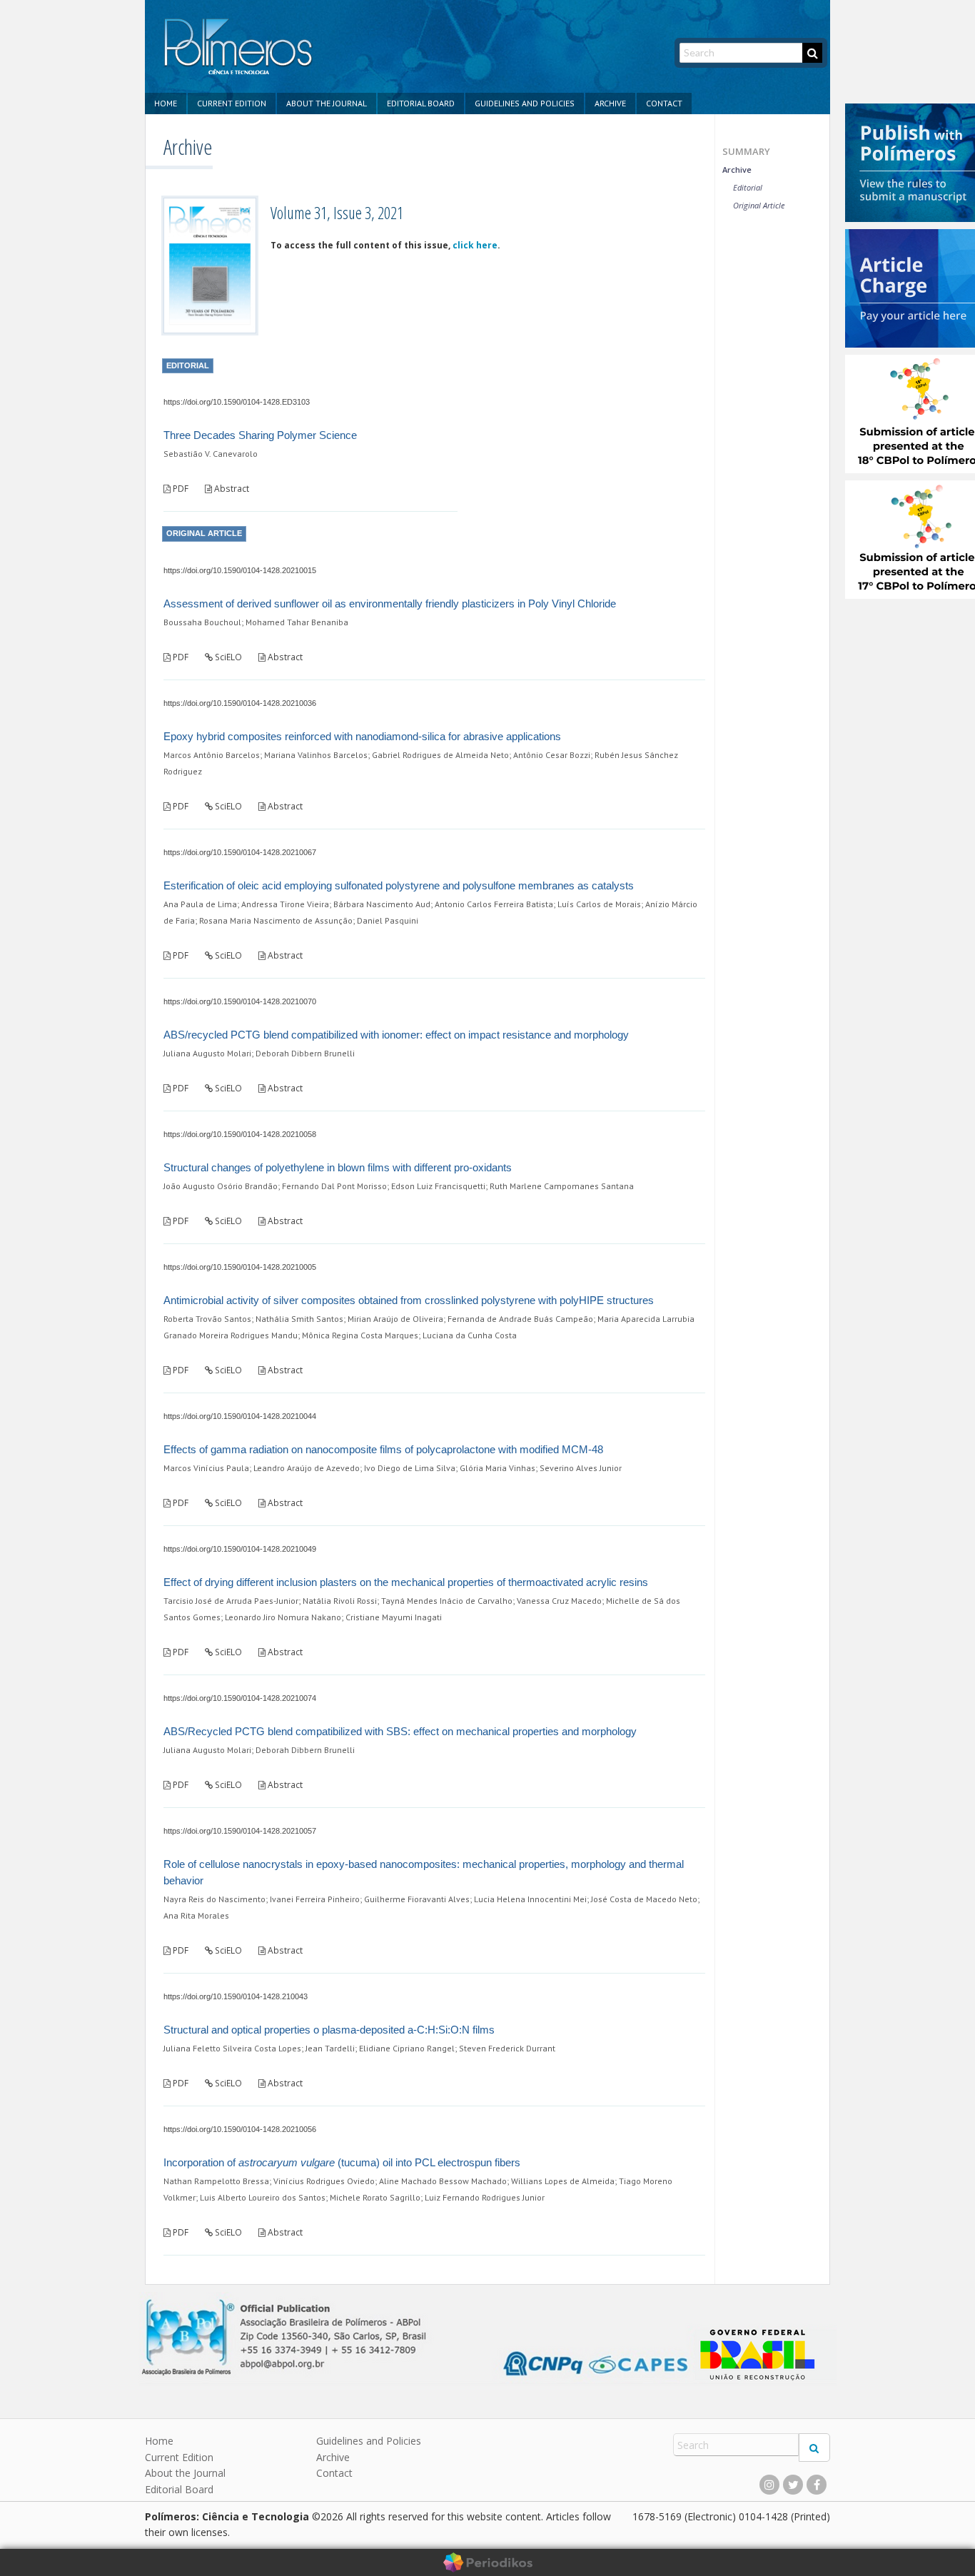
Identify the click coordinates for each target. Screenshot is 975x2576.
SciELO (227, 657)
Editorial (748, 187)
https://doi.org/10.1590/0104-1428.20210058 (240, 1134)
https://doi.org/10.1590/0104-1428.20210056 (240, 2129)
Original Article (759, 205)
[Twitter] (793, 2485)
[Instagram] (769, 2485)
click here (475, 245)
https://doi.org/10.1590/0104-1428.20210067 (240, 852)
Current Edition (232, 103)
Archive (610, 103)
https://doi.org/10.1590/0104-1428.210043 (236, 1996)
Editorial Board (421, 103)
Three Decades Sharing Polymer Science (260, 435)
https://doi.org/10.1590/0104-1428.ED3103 (237, 402)
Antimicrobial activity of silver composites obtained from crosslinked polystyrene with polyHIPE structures (409, 1300)
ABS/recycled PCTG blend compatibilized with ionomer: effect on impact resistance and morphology (396, 1035)
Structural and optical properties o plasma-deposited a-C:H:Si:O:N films (329, 2030)
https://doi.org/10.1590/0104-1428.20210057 (240, 1831)
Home (166, 103)
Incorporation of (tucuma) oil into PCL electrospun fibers (342, 2162)
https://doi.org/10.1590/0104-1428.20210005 (240, 1267)
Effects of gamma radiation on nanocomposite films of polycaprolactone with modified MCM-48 (383, 1449)
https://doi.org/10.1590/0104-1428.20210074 (240, 1698)
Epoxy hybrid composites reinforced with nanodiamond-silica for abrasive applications (362, 736)
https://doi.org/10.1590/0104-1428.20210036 (240, 703)
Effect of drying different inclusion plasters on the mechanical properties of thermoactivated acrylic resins (406, 1582)
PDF (180, 489)
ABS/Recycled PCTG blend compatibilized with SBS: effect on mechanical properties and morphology (400, 1731)
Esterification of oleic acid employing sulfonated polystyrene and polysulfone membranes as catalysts (399, 885)
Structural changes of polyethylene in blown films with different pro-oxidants (338, 1167)
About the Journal (327, 103)
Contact (664, 103)
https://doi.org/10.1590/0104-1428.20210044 (240, 1416)
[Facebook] (817, 2485)
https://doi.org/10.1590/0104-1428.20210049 (240, 1549)
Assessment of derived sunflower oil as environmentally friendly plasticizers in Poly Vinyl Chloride (390, 603)
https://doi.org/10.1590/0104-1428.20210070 (240, 1001)
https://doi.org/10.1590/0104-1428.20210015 (240, 570)
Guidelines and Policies (525, 103)
